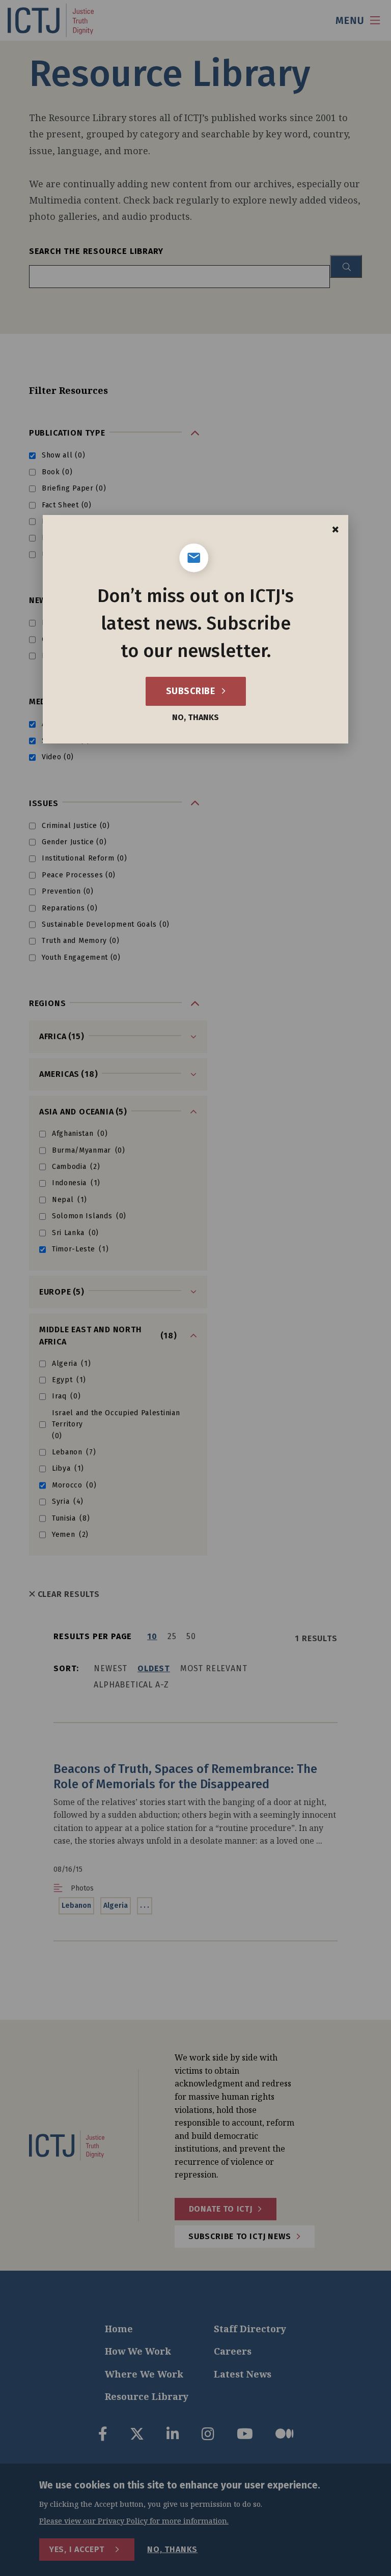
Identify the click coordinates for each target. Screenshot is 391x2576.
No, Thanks (195, 718)
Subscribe (192, 691)
